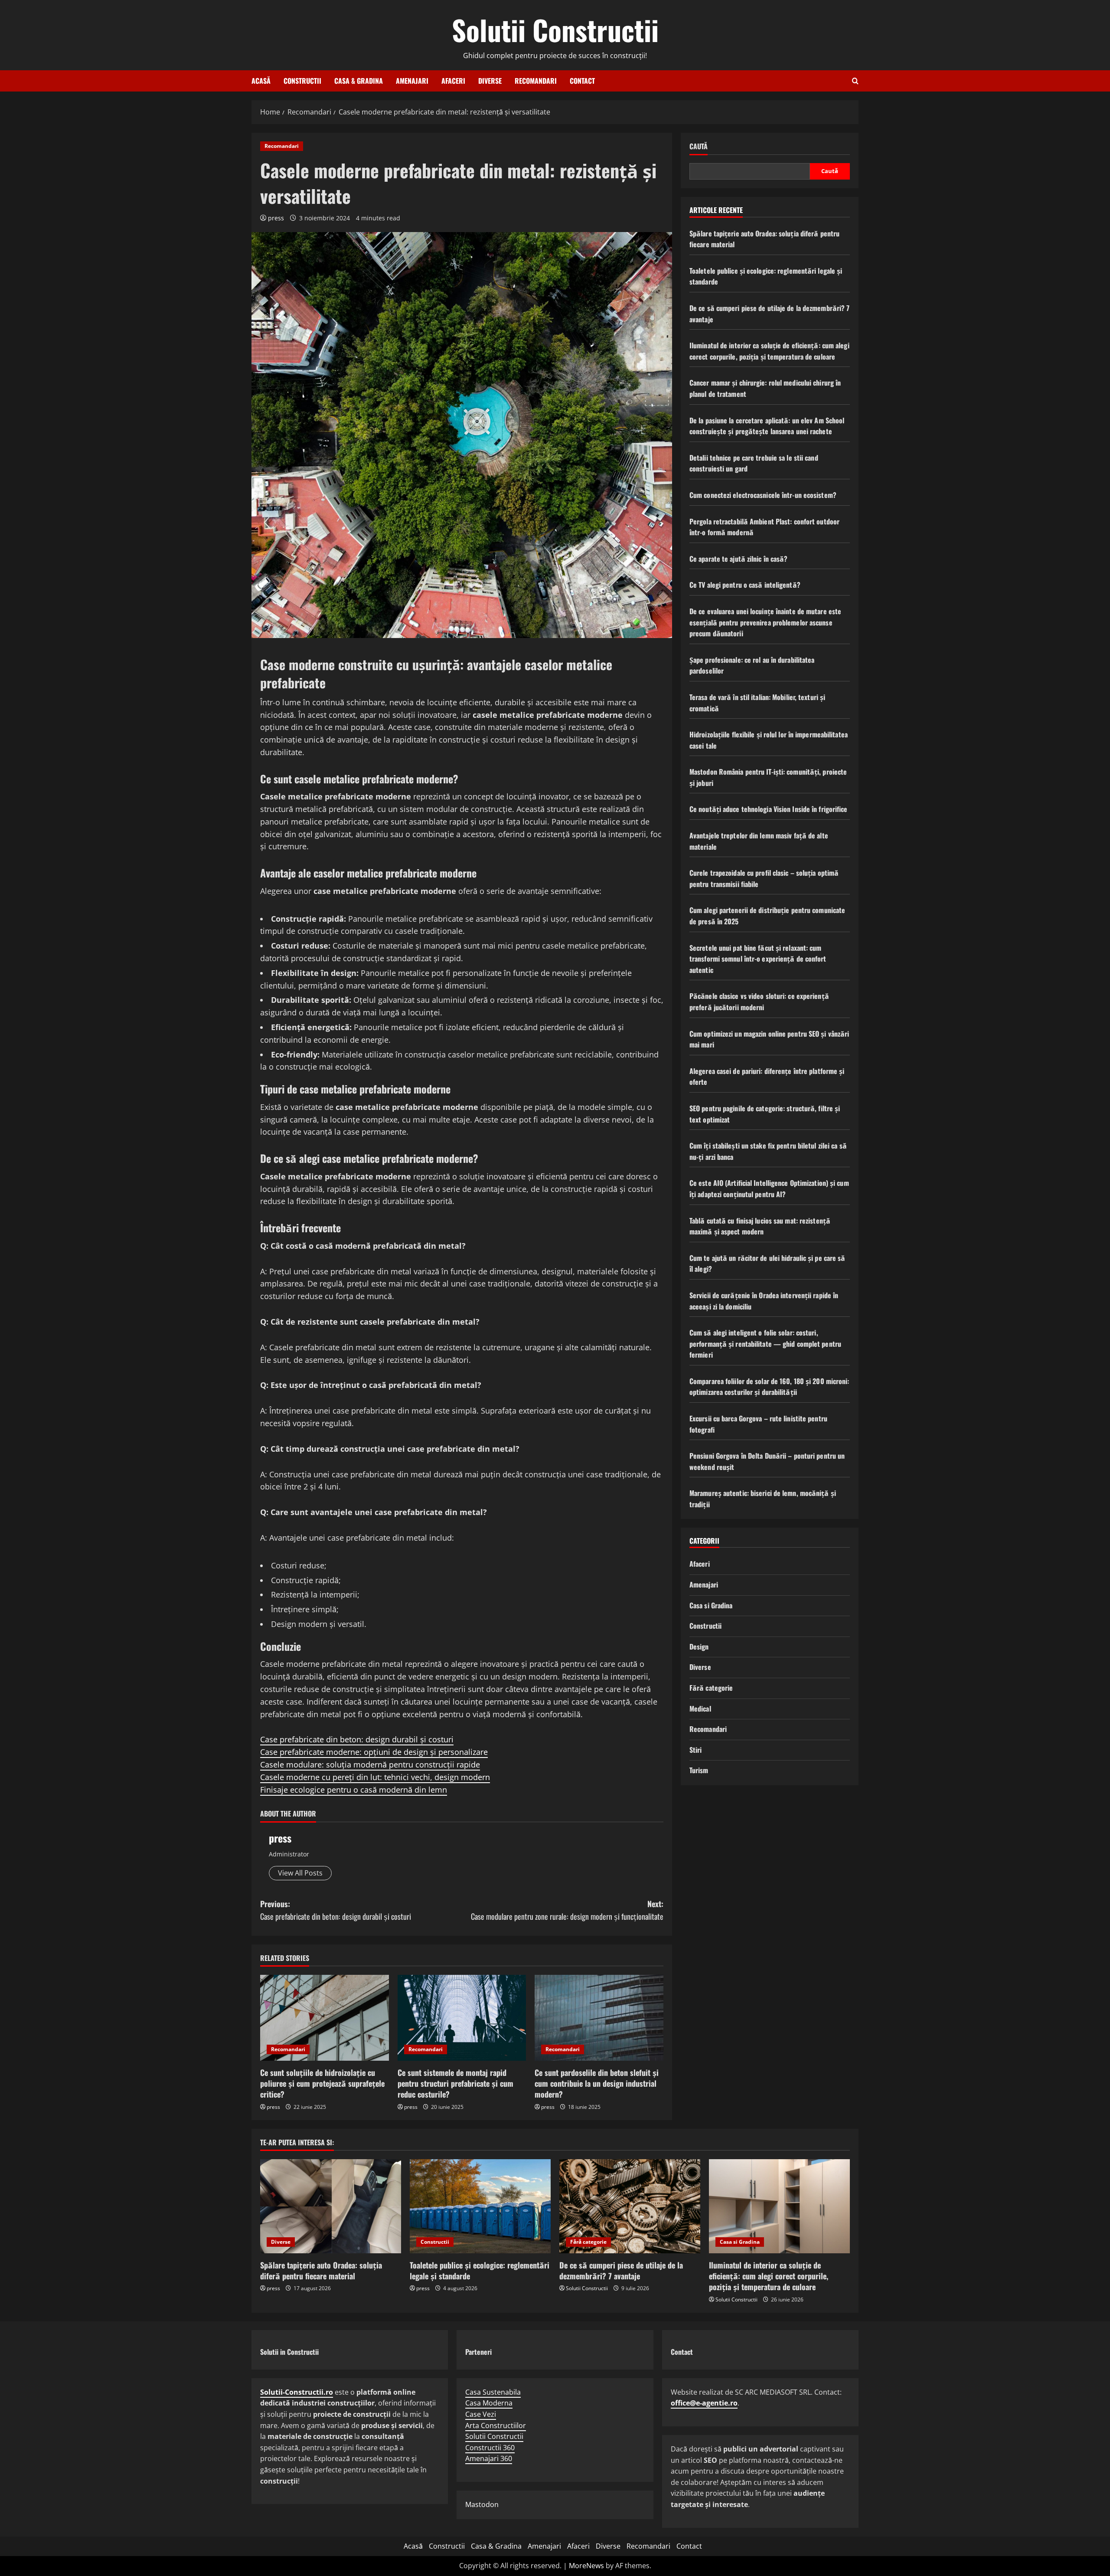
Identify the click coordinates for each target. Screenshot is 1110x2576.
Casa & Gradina (359, 81)
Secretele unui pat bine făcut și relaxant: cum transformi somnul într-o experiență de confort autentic (758, 958)
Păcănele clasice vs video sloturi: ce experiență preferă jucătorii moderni (759, 1002)
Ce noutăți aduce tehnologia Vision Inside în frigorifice (769, 809)
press (276, 218)
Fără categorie (711, 1688)
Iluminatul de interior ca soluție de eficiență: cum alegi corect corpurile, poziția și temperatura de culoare (769, 351)
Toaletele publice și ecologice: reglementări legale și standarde (480, 2270)
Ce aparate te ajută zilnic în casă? (739, 558)
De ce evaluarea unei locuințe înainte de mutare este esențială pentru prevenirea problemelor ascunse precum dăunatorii (765, 622)
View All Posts (300, 1873)
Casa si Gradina (711, 1605)
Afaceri (453, 81)
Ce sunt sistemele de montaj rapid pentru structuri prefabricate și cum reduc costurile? (455, 2083)
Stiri (696, 1749)
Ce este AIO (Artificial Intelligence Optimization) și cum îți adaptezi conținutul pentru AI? (769, 1188)
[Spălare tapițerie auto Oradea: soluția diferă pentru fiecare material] (331, 2206)
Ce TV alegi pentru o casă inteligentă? (745, 585)
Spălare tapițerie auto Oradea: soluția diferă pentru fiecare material (321, 2270)
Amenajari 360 (489, 2458)
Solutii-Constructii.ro (297, 2392)
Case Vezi (481, 2414)
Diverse (490, 81)
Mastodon (482, 2504)
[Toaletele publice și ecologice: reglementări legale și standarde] (480, 2206)
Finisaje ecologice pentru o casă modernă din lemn (354, 1790)
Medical (700, 1708)
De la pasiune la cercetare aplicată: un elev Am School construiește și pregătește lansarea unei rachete (767, 426)
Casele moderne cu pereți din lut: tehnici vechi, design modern (375, 1777)
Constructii (302, 81)
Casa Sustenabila (493, 2392)
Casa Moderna (489, 2403)
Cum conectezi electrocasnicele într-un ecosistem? (763, 495)
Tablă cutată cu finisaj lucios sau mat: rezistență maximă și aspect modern (760, 1226)
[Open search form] (855, 81)
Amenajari (412, 81)
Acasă (261, 81)
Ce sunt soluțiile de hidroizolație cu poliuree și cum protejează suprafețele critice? (322, 2083)
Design (699, 1646)
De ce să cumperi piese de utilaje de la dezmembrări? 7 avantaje (621, 2270)
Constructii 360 (490, 2448)
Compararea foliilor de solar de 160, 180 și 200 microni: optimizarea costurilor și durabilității (769, 1387)
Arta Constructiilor (496, 2425)
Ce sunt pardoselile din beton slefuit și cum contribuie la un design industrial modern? (597, 2083)
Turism (699, 1770)
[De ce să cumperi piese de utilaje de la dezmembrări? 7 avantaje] (630, 2206)
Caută (699, 146)
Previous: (336, 1910)
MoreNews (586, 2566)
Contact (582, 81)
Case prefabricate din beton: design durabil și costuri (357, 1739)
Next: (567, 1910)
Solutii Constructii (555, 29)
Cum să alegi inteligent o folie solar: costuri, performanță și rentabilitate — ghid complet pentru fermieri (765, 1344)
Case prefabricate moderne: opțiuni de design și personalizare (374, 1752)
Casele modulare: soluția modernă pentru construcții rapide (370, 1764)
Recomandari (536, 81)
